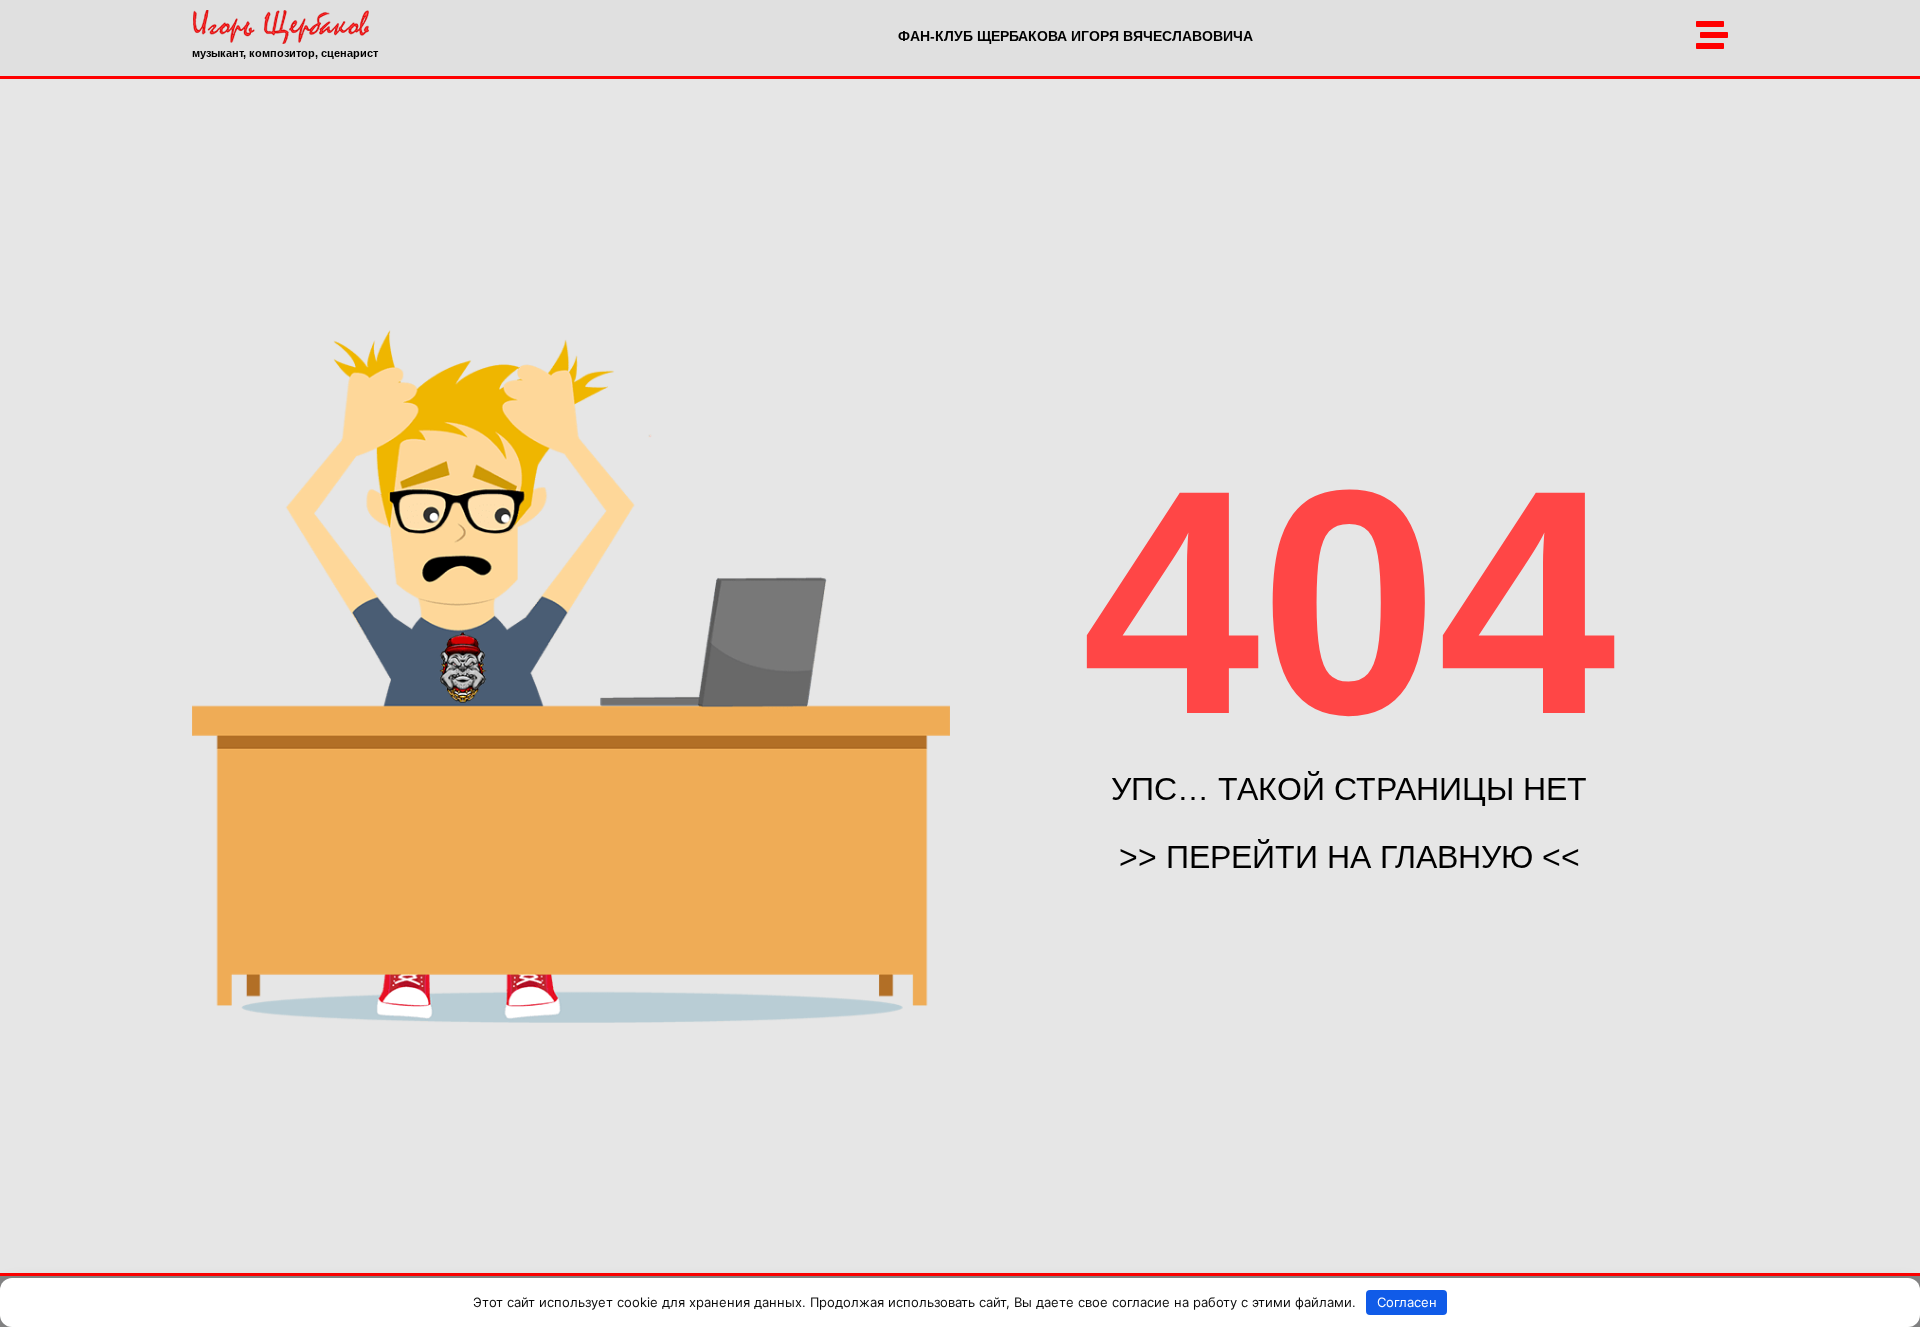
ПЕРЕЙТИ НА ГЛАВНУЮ (1349, 857)
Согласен (1407, 1302)
